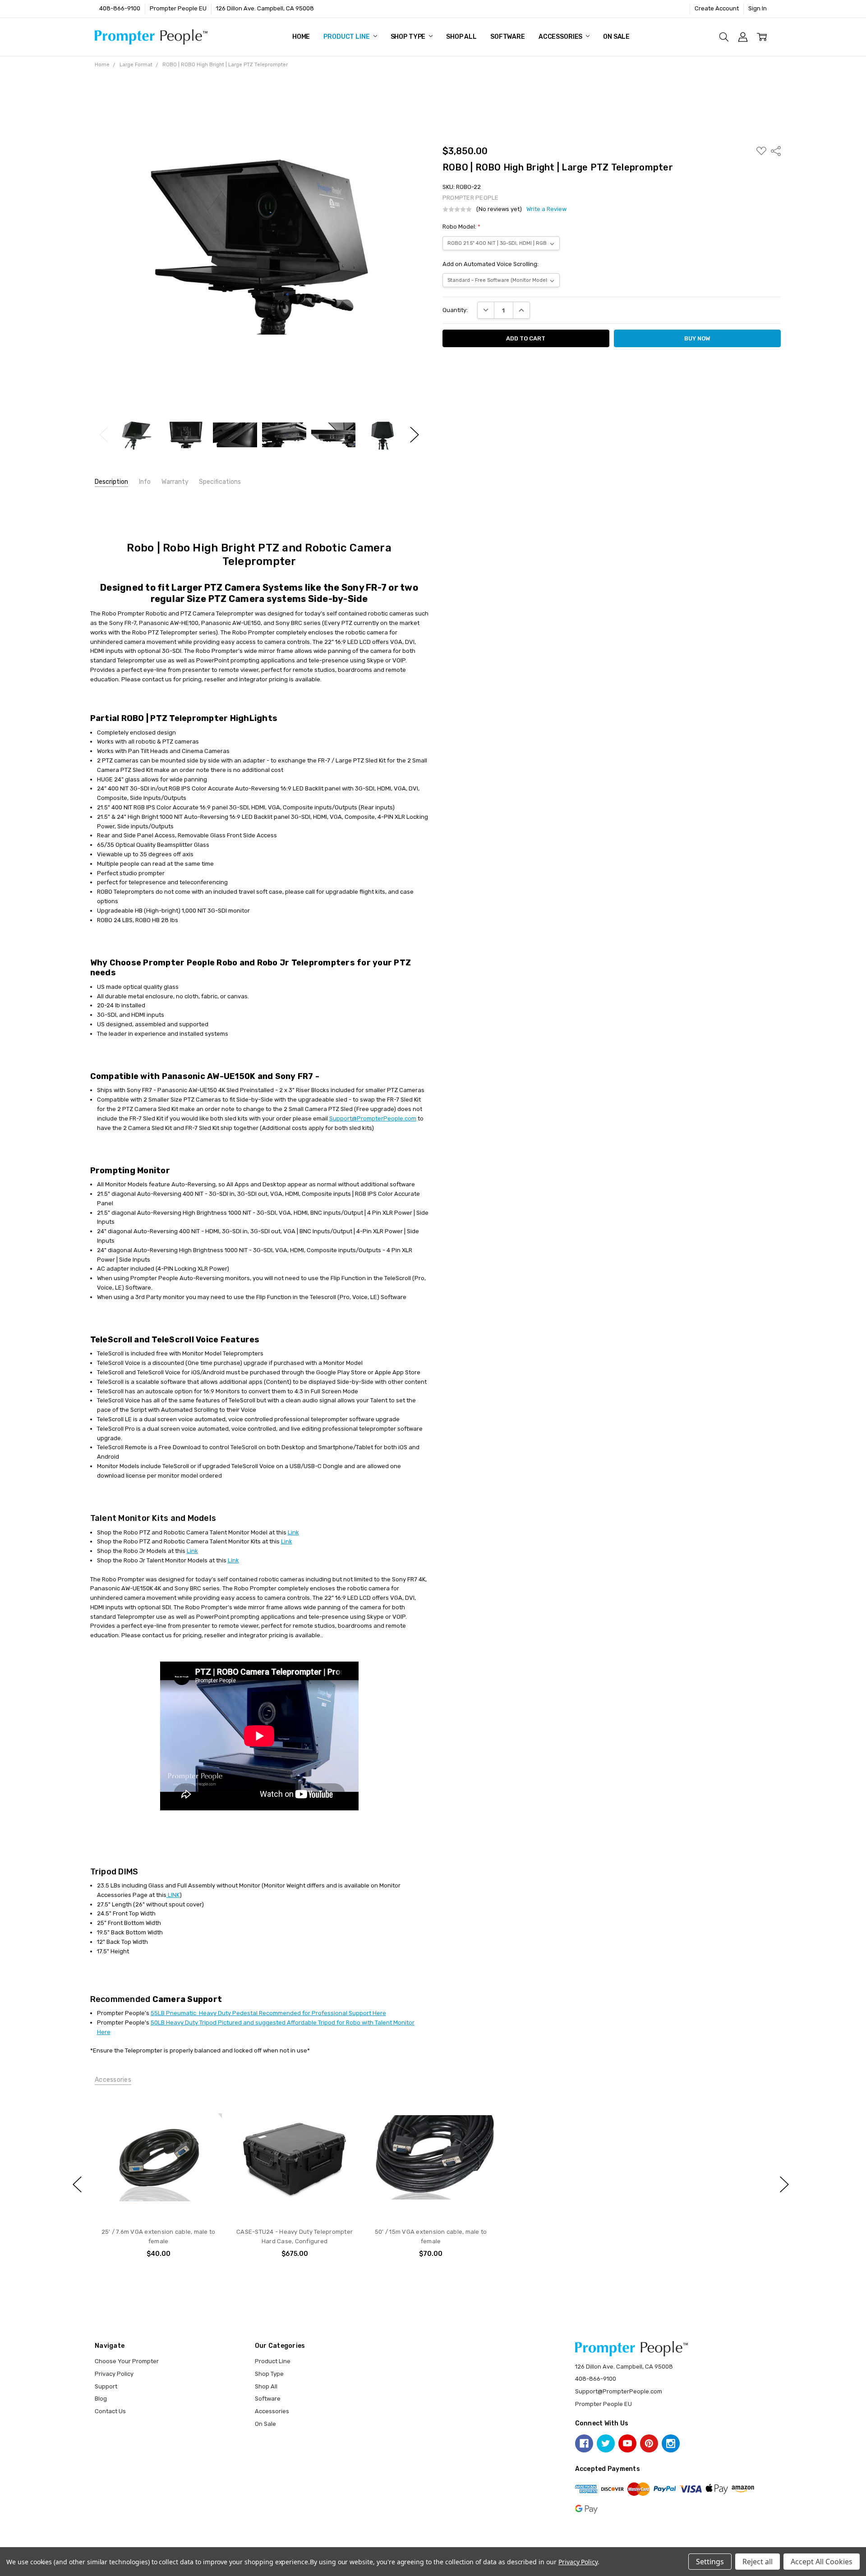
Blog (101, 2399)
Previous (104, 435)
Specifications (220, 482)
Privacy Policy (114, 2374)
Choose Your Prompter (127, 2361)
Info (145, 482)
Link (293, 1532)
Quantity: (455, 310)
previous (77, 2185)
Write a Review (546, 209)
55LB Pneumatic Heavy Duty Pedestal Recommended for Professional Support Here (268, 2013)
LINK (173, 1895)
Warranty (175, 482)
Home (301, 37)
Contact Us (110, 2411)
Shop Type (409, 37)
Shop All (461, 37)
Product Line (347, 37)
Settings (710, 2562)
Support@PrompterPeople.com (373, 1118)
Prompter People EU (178, 8)
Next (415, 435)
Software (508, 37)
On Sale (616, 37)
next (784, 2185)
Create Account (717, 8)
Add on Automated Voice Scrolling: (491, 264)
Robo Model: (461, 227)
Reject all (758, 2562)
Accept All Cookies (822, 2562)
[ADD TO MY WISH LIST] (207, 2123)
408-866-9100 (120, 8)
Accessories (561, 37)
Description (111, 482)
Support (106, 2386)
